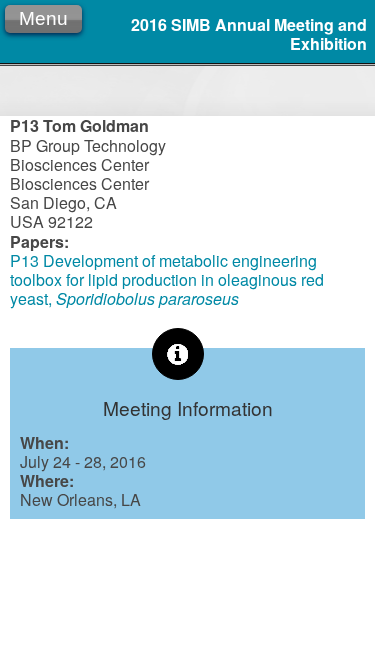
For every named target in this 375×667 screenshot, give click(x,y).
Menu (43, 18)
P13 (24, 260)
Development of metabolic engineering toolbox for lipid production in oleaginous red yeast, (167, 279)
